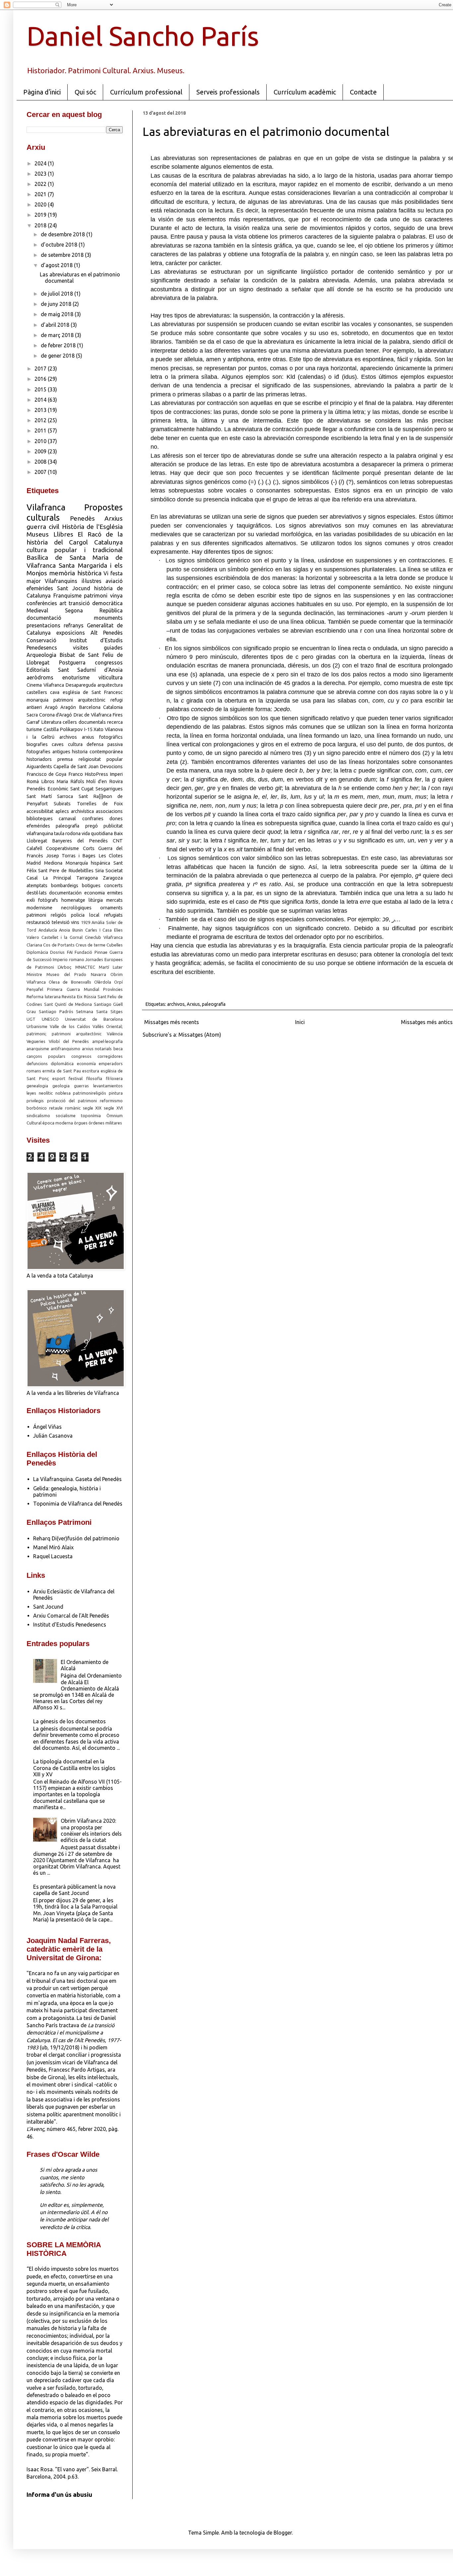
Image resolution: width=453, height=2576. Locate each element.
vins (75, 922)
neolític (46, 1093)
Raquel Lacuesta (53, 1556)
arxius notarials (97, 1049)
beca (118, 1049)
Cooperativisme (63, 848)
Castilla (51, 729)
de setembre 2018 (63, 255)
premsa (65, 759)
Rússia (90, 997)
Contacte (363, 92)
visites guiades (98, 648)
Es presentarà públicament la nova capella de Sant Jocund (74, 1890)
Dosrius (57, 952)
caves (58, 744)
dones (116, 819)
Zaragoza (113, 878)
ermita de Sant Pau (62, 1071)
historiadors (39, 759)
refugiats (113, 915)
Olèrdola (103, 982)
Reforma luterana (44, 997)
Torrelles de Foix (100, 804)
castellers (37, 692)
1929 (86, 922)
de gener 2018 (58, 356)
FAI (70, 952)
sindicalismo (38, 1116)
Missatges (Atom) (200, 1035)
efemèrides (40, 588)
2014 (41, 400)
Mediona (53, 863)
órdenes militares (105, 1123)
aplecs (62, 811)
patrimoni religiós (46, 915)
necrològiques (76, 908)
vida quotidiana (97, 833)
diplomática (62, 1063)
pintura (116, 1093)
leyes (31, 1093)
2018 (41, 225)
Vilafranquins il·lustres (73, 581)
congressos (109, 662)
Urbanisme (37, 1026)
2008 (41, 462)
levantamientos (108, 1086)
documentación (65, 893)
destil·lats (37, 893)
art (63, 603)
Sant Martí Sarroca (50, 796)
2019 (41, 215)
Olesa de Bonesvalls (70, 982)
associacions (109, 811)
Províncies (113, 989)
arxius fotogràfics (102, 737)
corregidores (110, 1056)
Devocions (111, 767)
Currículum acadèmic (305, 92)
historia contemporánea (97, 752)
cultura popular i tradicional (75, 550)
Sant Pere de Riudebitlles (66, 871)
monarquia (37, 700)
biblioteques (40, 819)
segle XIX (92, 1108)
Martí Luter (111, 967)
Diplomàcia (37, 952)
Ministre (34, 974)
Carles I (93, 930)
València (115, 1034)
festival (76, 1078)
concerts (113, 886)
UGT (31, 1019)
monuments (108, 618)
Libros (48, 781)
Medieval (37, 610)
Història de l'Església (93, 527)
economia (95, 893)
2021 (41, 194)
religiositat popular (101, 759)
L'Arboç (65, 967)
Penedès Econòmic (47, 789)
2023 (41, 174)
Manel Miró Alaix (53, 1547)
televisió (61, 922)
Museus (38, 534)
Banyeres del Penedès (80, 841)
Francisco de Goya (46, 774)
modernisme (39, 908)
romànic (73, 1108)
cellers (70, 722)
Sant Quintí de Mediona (68, 1004)
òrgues (81, 1123)
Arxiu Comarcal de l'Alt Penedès (71, 1616)
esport (59, 1078)
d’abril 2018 (56, 325)
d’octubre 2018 (60, 245)
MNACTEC (85, 967)
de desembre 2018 (64, 234)
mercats (114, 900)
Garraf (33, 722)
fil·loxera (114, 1078)
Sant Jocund (73, 588)
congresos (81, 1056)
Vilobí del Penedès (69, 1041)
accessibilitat (40, 811)
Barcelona (90, 707)
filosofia (94, 1078)
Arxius (193, 1004)
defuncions (37, 1063)
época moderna (58, 1123)
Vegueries (36, 1041)
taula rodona (67, 833)
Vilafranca (46, 507)
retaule (56, 1108)
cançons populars (46, 1056)
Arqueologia (41, 655)
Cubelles (115, 945)
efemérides (38, 826)
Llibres (63, 534)
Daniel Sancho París (143, 36)
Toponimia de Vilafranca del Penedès (78, 1504)
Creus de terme (91, 945)
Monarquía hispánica (88, 863)
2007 (41, 472)
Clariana (34, 945)
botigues (91, 886)
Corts (89, 848)
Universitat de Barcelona (94, 1019)
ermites (115, 893)
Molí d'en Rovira (104, 781)
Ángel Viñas (47, 1427)
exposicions (71, 633)
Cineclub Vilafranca (104, 937)
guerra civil (43, 527)
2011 (41, 430)
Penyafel (35, 989)
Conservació (41, 640)
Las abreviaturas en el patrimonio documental (266, 131)
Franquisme (67, 596)
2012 (41, 420)
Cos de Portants (59, 945)
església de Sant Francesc (93, 692)
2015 (41, 389)
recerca (115, 722)
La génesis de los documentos (69, 1721)
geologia (61, 1086)
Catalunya (108, 542)
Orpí (118, 982)
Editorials (38, 670)
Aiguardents (39, 767)
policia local (85, 915)
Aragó (51, 707)
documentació (44, 618)
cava (55, 692)
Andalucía (48, 930)
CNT (118, 841)
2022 (41, 184)
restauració (38, 922)
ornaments (111, 908)
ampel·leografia (107, 1041)
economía (86, 1063)
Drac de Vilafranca (92, 715)
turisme (34, 729)
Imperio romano (68, 959)
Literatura (51, 722)
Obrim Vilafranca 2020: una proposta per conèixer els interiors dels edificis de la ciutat (91, 1830)
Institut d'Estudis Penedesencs (70, 1625)
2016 (41, 379)
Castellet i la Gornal (62, 937)
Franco (76, 774)
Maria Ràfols (70, 781)
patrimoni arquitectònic (79, 700)
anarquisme (38, 1049)
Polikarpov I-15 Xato (82, 729)
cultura (75, 744)
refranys (74, 625)
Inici (300, 1022)
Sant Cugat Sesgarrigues (97, 789)
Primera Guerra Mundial (73, 989)
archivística (82, 811)
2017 (41, 369)
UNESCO (50, 1019)
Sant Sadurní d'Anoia (90, 670)
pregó (92, 826)
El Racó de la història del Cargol (75, 538)
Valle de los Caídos (70, 1026)
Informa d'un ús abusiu (59, 2495)
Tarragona (87, 878)
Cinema (34, 685)
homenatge (73, 900)
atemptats (37, 886)
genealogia (37, 1086)
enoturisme (76, 677)
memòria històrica (75, 573)
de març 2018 (58, 335)
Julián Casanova (53, 1436)
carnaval (67, 819)
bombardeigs (65, 886)
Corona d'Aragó (56, 715)
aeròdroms (40, 677)
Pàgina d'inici (42, 92)
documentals (92, 722)
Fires (118, 715)
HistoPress (96, 774)
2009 (41, 451)
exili (31, 900)
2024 (41, 163)
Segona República (94, 610)
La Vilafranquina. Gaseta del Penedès (77, 1479)
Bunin (78, 930)
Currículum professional (146, 92)
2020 (41, 204)
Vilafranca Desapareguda (70, 685)
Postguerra (72, 662)
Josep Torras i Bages (71, 856)
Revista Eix (72, 997)
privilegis (35, 1101)
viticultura (111, 677)
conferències (42, 603)
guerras (81, 1086)
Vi (106, 573)
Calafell (34, 848)
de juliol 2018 (58, 294)
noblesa (63, 1093)
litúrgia (96, 900)
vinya (116, 596)
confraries (93, 819)
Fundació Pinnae (91, 952)
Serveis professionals (228, 92)
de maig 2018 (58, 314)
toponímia (91, 1116)
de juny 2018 (57, 304)
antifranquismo (65, 1049)
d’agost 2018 (57, 265)
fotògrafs (48, 900)
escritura (91, 1071)
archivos (176, 1004)
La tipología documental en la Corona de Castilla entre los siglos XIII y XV (74, 1768)
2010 (41, 441)
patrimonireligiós (90, 1093)
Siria (99, 871)
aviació (114, 581)
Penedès (82, 518)
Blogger (283, 2533)
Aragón (68, 707)
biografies (37, 744)
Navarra (98, 974)
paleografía (214, 1004)
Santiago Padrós (56, 1011)
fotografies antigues (48, 752)
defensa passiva (105, 744)
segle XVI (113, 1108)
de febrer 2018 (59, 345)
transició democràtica (96, 603)
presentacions (43, 625)
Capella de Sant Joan (76, 767)
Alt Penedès (107, 633)
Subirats (62, 804)
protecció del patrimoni (72, 1101)
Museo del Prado (66, 974)
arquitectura (110, 685)
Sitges (117, 1011)
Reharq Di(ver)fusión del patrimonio (76, 1538)
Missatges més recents (172, 1022)
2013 (41, 410)
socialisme (66, 1116)
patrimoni (96, 596)
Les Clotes (111, 856)
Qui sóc (85, 92)
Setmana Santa (92, 1011)
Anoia (65, 930)
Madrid (34, 863)
